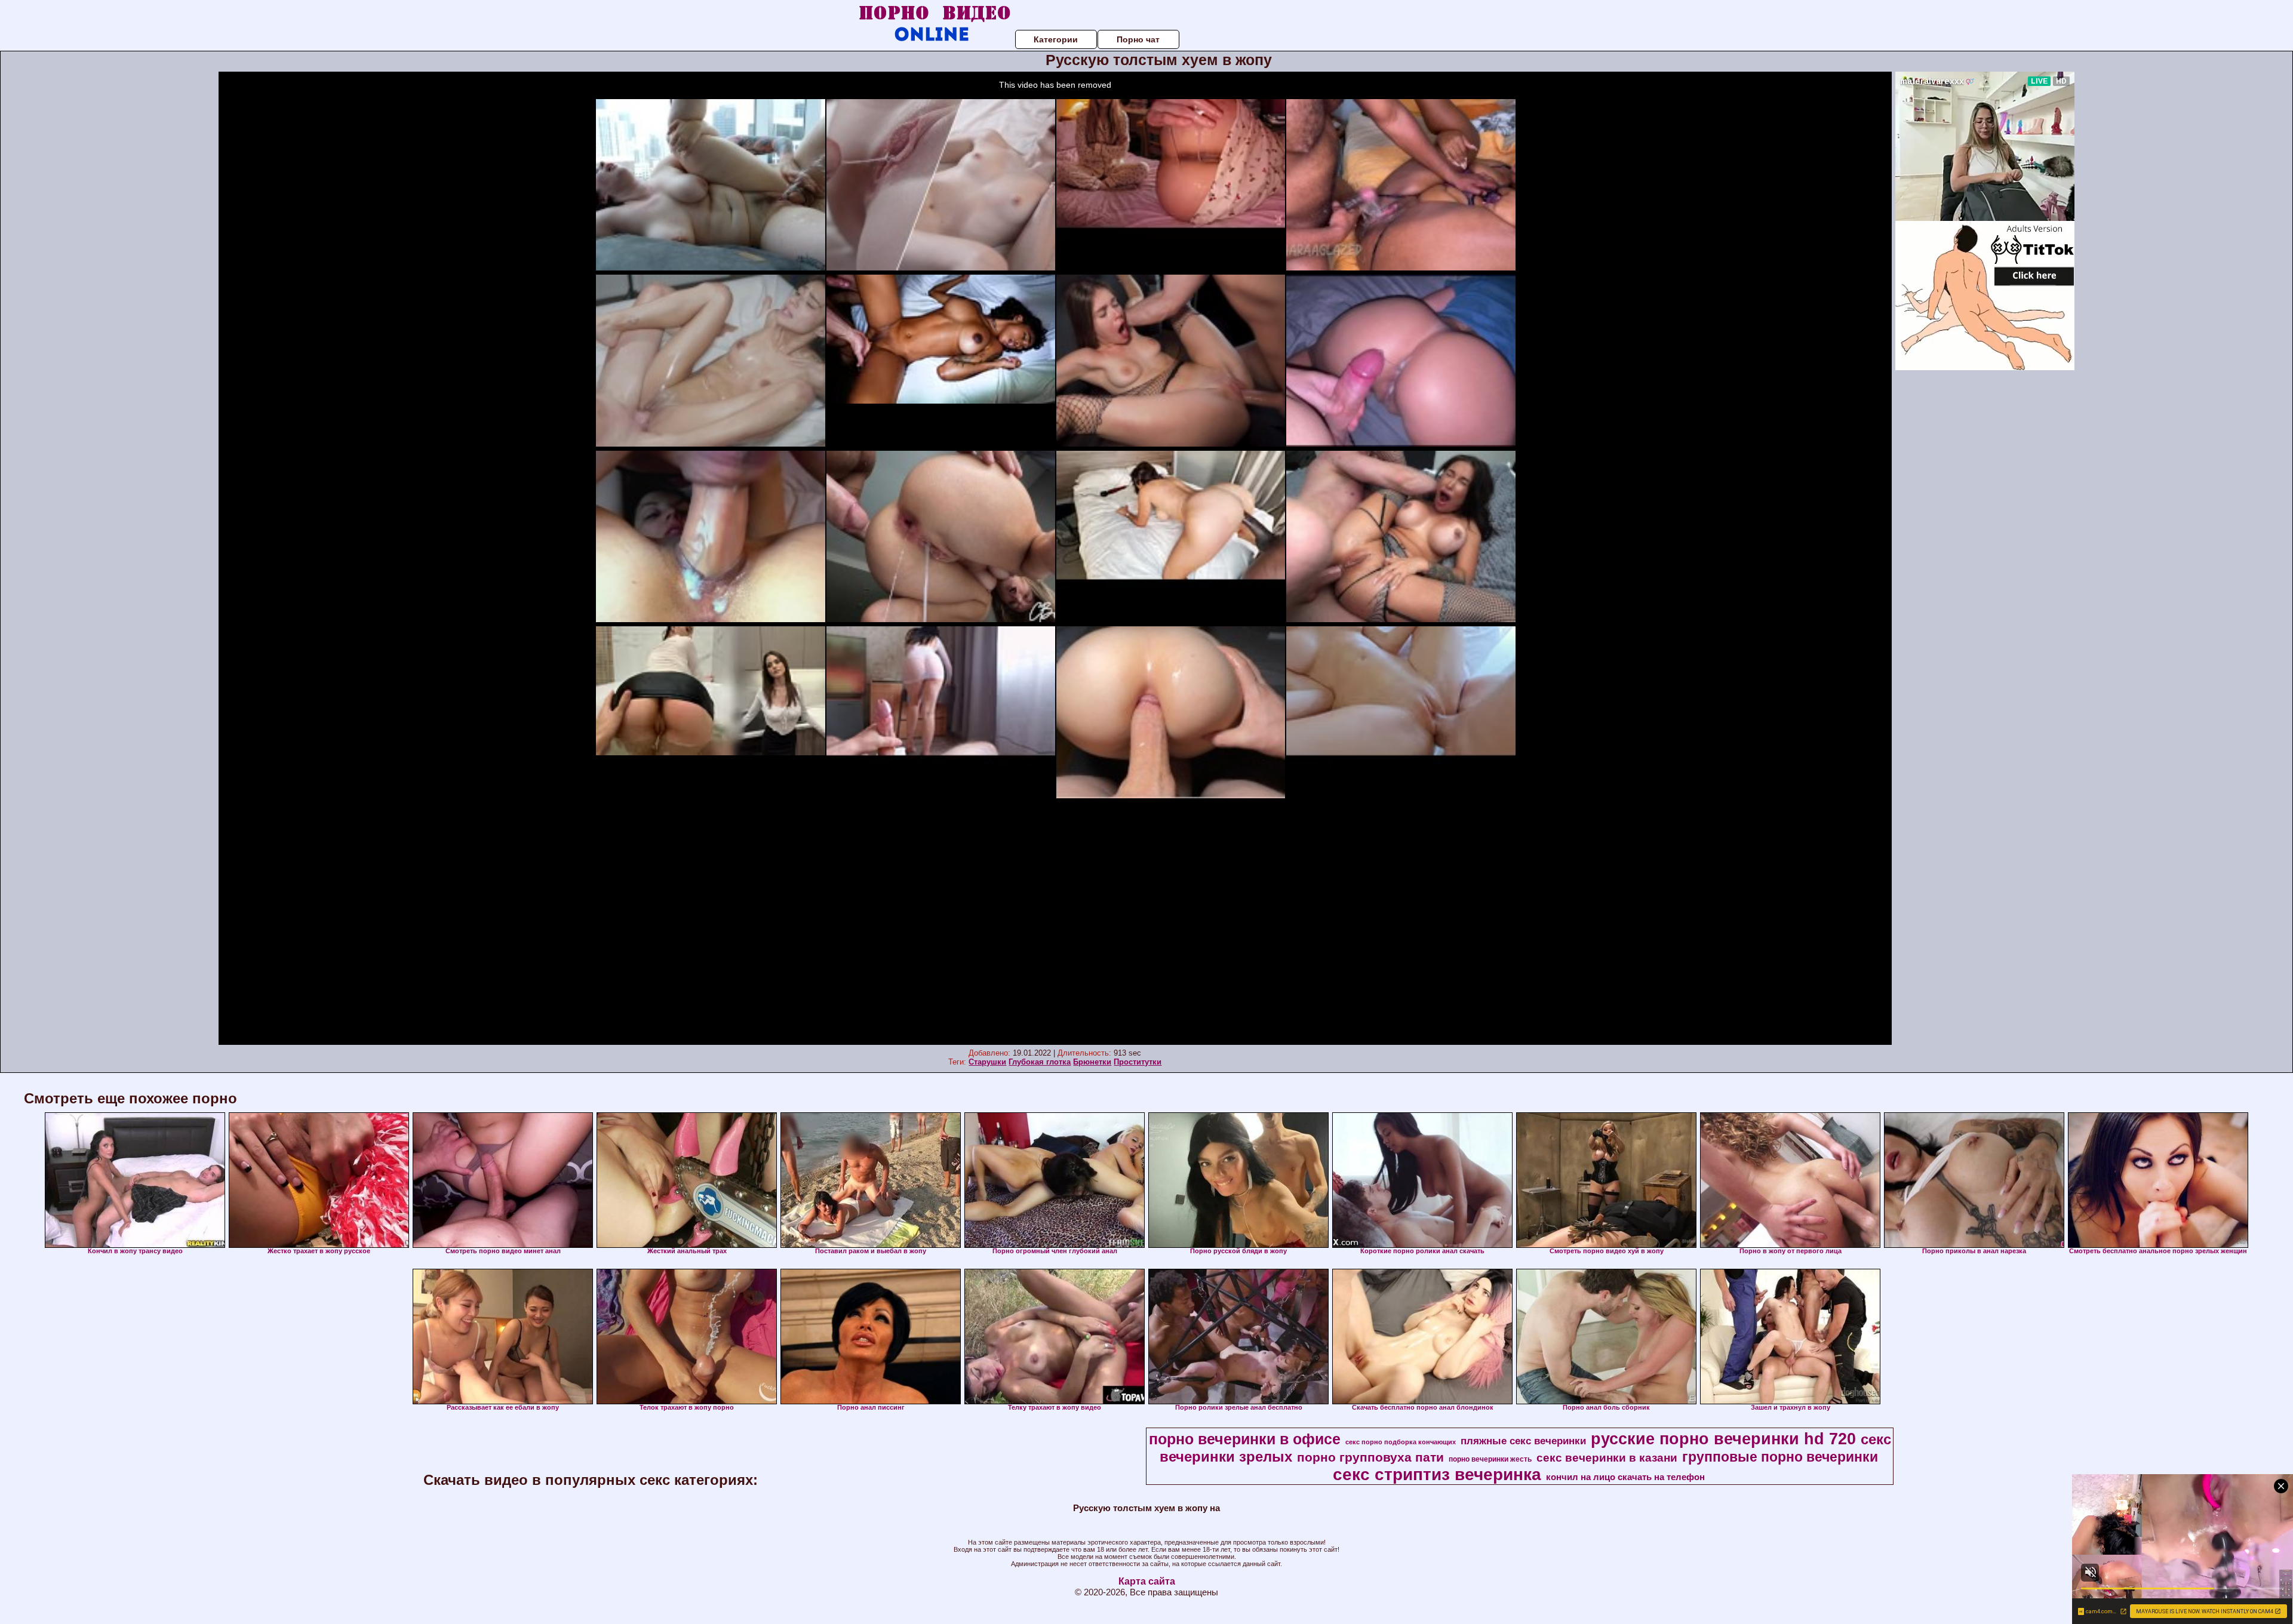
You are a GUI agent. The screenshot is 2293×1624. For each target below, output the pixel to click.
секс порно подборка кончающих (1401, 1442)
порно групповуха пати (1370, 1457)
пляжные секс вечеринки (1523, 1441)
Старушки (987, 1062)
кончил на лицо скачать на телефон (1625, 1477)
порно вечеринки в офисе (1245, 1439)
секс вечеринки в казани (1607, 1458)
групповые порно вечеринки (1780, 1457)
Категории (1056, 39)
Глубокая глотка (1040, 1062)
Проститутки (1138, 1062)
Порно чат (1138, 39)
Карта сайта (1147, 1581)
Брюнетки (1092, 1062)
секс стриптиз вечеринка (1437, 1474)
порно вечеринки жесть (1490, 1459)
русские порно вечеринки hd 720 (1723, 1439)
